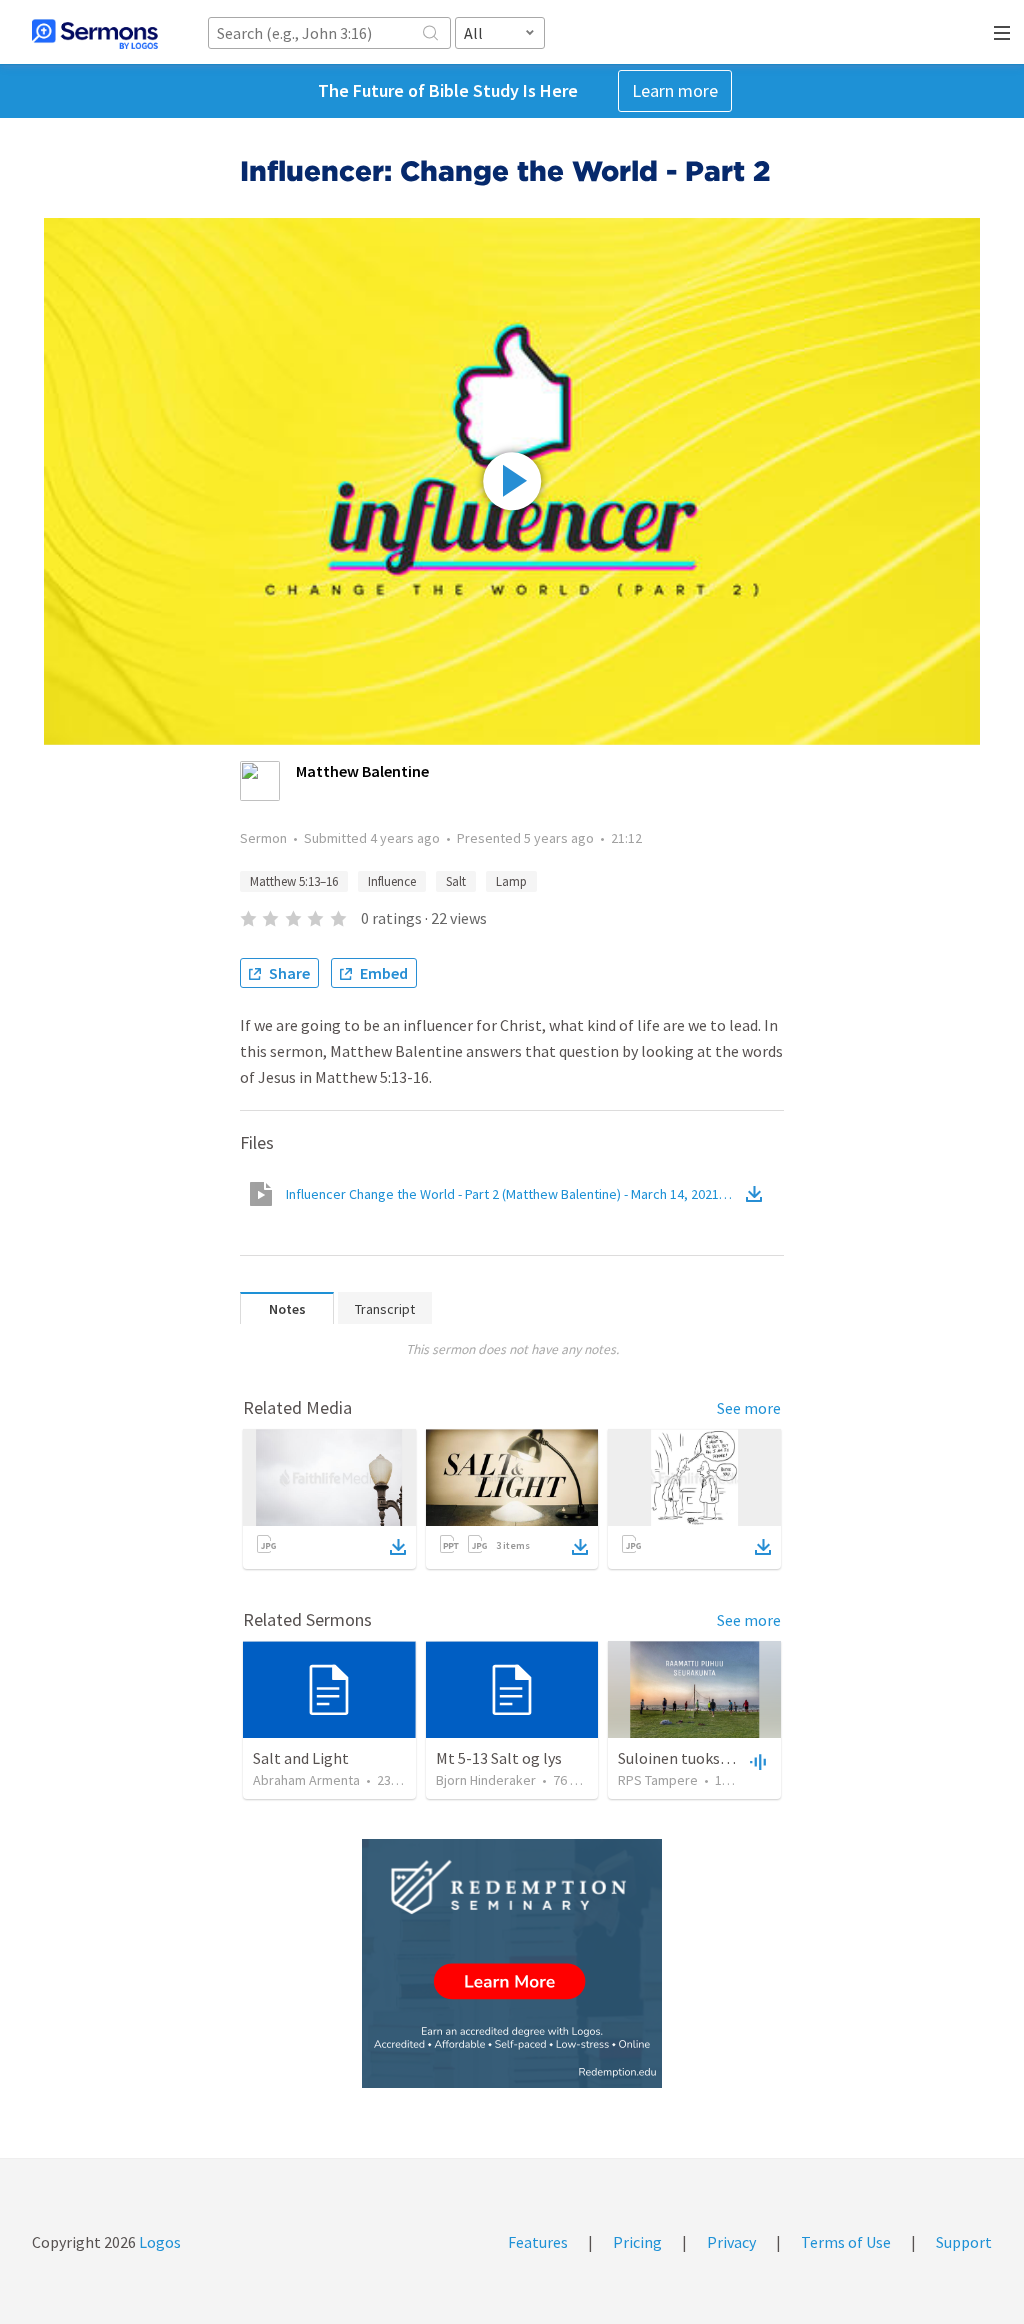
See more (749, 1408)
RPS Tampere (658, 1780)
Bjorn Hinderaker (486, 1780)
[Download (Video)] (758, 1194)
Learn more (675, 90)
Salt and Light (301, 1758)
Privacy (731, 2242)
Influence (392, 881)
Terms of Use (846, 2242)
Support (964, 2242)
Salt (456, 881)
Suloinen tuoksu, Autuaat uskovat (732, 1758)
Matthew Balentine (362, 771)
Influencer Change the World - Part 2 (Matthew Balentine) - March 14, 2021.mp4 (514, 1194)
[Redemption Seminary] (512, 1963)
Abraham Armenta (306, 1780)
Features (538, 2242)
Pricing (637, 2242)
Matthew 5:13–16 (294, 881)
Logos (158, 2242)
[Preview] (756, 1761)
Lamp (511, 881)
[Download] (398, 1547)
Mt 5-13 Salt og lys (499, 1758)
